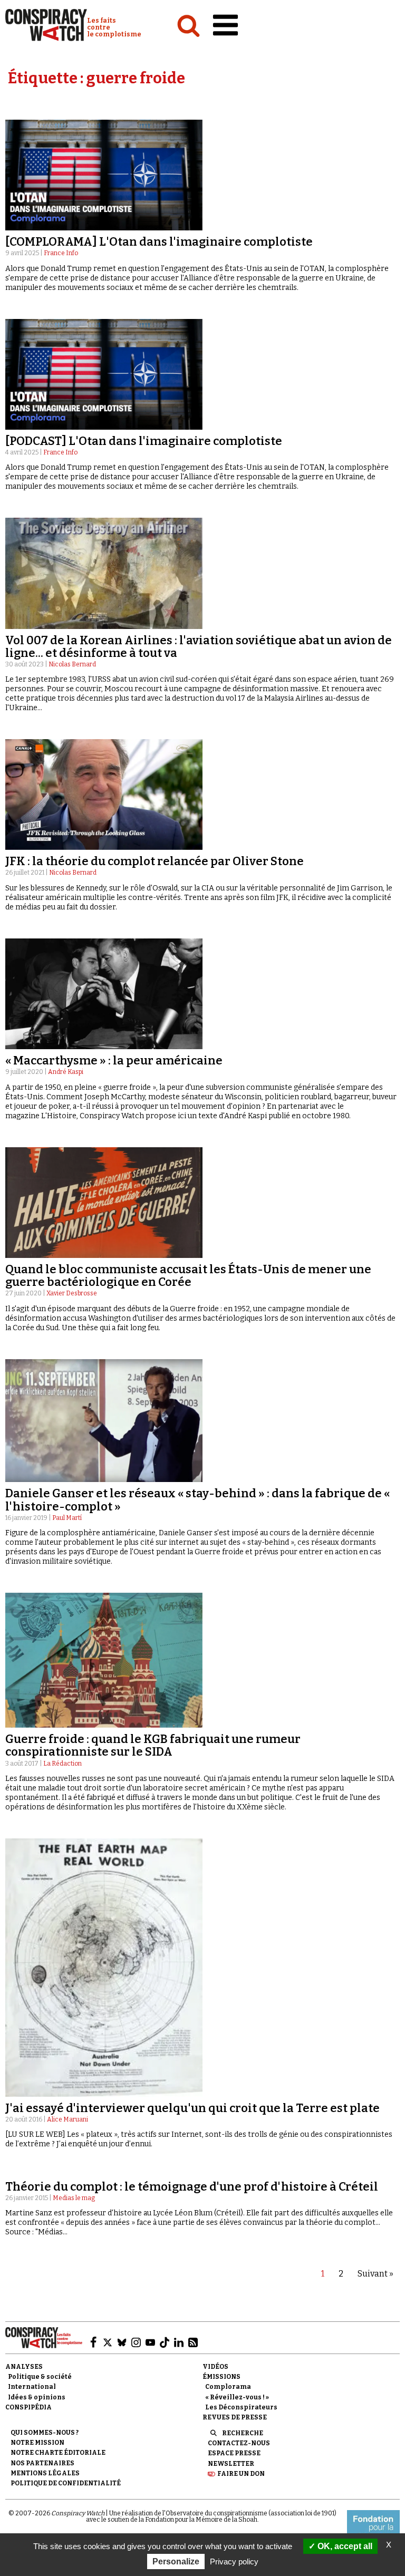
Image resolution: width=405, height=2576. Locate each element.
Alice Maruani (67, 2119)
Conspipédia (28, 2407)
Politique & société (40, 2377)
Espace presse (234, 2453)
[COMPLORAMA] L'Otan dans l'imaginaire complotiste (159, 242)
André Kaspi (66, 1072)
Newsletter (231, 2464)
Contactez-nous (239, 2443)
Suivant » (375, 2274)
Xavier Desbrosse (72, 1293)
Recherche (243, 2433)
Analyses (24, 2367)
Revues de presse (235, 2417)
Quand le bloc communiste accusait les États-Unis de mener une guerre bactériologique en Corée (188, 1276)
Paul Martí (67, 1518)
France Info (61, 253)
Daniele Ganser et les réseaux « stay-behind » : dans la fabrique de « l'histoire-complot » (197, 1500)
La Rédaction (62, 1764)
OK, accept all (344, 2546)
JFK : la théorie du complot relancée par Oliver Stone (155, 861)
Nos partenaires (42, 2463)
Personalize (176, 2562)
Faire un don (241, 2474)
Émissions (221, 2377)
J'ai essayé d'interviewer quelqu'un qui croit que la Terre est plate (192, 2108)
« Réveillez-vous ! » (237, 2397)
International (32, 2387)
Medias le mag (74, 2198)
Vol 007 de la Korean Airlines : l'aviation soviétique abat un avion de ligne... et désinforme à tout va (199, 647)
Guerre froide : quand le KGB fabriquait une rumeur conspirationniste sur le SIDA (153, 1745)
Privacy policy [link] (234, 2562)
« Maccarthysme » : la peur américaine (114, 1061)
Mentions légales (45, 2473)
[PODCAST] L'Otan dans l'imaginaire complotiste (144, 441)
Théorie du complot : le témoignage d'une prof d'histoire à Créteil (192, 2187)
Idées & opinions (37, 2397)
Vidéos (215, 2367)
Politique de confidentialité (66, 2483)
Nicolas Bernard (72, 664)
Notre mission (37, 2443)
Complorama (228, 2387)
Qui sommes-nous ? (45, 2433)
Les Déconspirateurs (241, 2407)
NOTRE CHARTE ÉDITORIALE (58, 2453)
